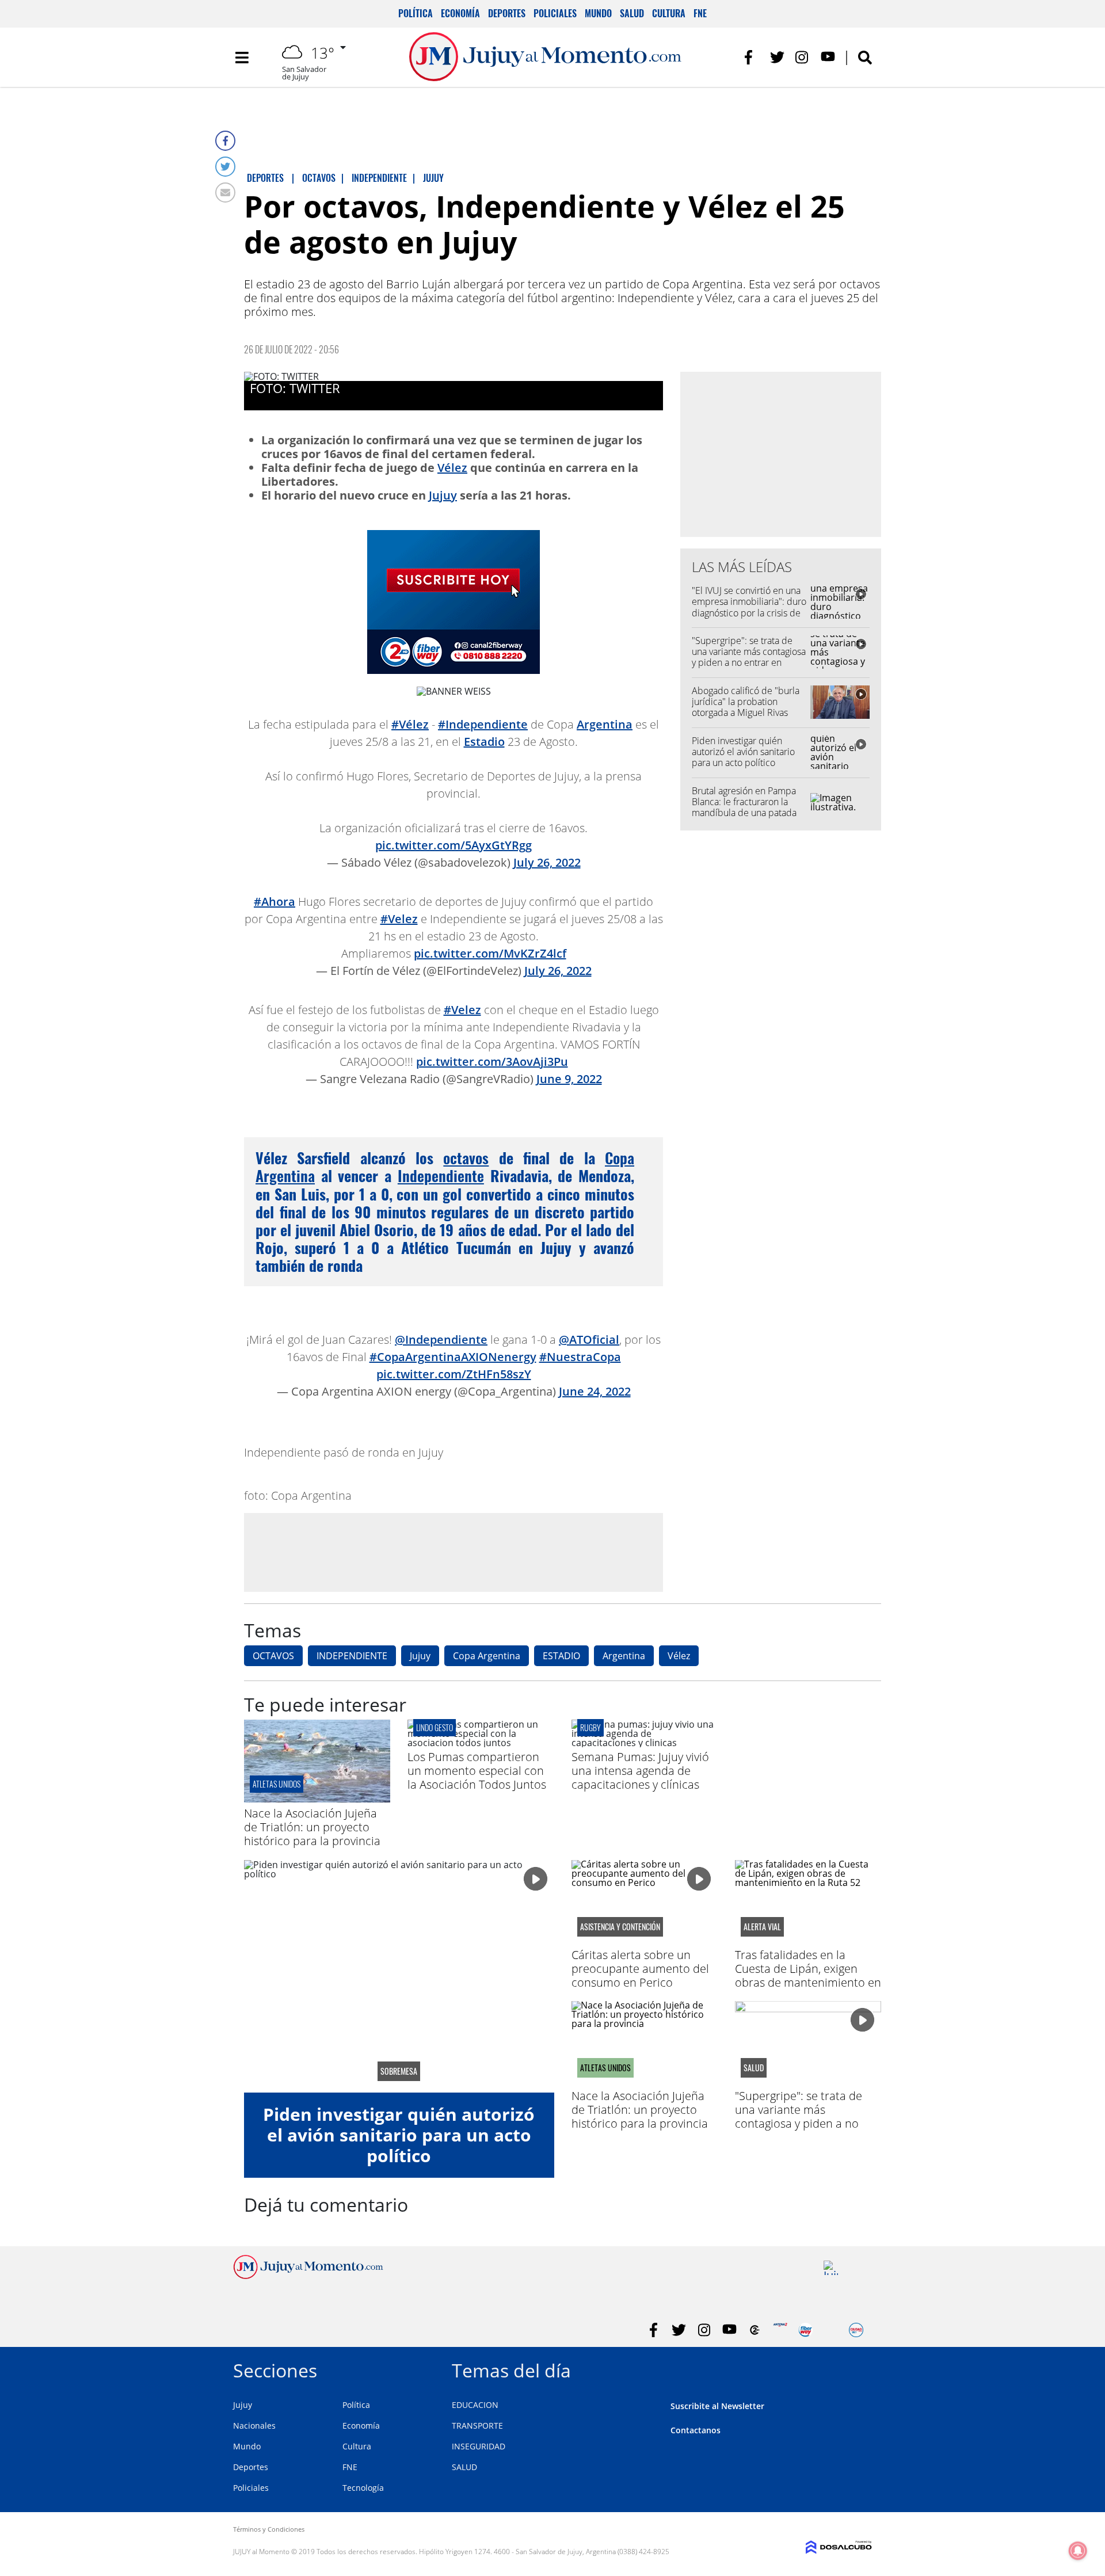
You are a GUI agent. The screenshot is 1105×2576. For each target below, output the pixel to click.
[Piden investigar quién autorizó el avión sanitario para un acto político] (399, 1976)
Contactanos (696, 2430)
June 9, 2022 (569, 1079)
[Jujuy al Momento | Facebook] (752, 57)
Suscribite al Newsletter (717, 2406)
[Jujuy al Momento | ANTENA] (780, 2330)
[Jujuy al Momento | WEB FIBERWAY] (805, 2330)
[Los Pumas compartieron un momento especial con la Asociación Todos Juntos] (481, 1743)
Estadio (484, 742)
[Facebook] (225, 141)
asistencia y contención (620, 1927)
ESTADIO (561, 1656)
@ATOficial (589, 1340)
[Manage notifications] (1078, 2551)
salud (754, 2068)
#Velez (399, 919)
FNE (700, 13)
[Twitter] (225, 167)
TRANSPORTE (477, 2426)
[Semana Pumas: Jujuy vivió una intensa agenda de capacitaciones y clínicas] (645, 1743)
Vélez (452, 468)
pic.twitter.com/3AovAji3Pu (492, 1062)
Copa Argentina (487, 1656)
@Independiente (441, 1340)
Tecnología (363, 2488)
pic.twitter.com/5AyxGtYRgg (454, 845)
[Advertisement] (454, 1552)
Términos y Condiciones (269, 2529)
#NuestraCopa (580, 1357)
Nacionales (254, 2426)
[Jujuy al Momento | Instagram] (803, 57)
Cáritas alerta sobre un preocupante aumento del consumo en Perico (640, 1969)
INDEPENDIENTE (352, 1656)
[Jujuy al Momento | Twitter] (777, 57)
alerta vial (762, 1927)
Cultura (669, 13)
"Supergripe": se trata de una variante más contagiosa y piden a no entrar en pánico (749, 657)
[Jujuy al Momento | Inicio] (859, 2369)
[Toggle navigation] (242, 58)
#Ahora (275, 902)
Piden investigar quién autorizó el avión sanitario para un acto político (743, 752)
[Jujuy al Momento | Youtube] (828, 57)
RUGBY (590, 1727)
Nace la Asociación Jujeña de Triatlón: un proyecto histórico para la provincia (312, 1827)
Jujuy (443, 495)
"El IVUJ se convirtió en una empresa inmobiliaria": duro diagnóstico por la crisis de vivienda (749, 607)
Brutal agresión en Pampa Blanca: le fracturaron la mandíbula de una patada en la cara (744, 807)
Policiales (555, 13)
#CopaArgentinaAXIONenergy (453, 1357)
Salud (632, 13)
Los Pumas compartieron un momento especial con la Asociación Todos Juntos (477, 1771)
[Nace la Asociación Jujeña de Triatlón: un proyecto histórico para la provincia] (317, 1799)
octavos (466, 1158)
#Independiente (483, 724)
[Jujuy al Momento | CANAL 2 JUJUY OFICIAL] (755, 2330)
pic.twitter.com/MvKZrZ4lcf (490, 953)
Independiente (441, 1175)
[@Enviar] (225, 193)
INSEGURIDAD (479, 2446)
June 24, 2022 (595, 1391)
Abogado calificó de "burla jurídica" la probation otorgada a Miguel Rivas (746, 702)
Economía (460, 13)
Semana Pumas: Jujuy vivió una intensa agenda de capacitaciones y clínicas (640, 1771)
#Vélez (410, 724)
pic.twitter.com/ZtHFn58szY (454, 1374)
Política (416, 13)
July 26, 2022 (547, 862)
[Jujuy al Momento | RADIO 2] (831, 2268)
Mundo (598, 13)
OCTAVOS (273, 1656)
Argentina (605, 724)
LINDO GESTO (435, 1727)
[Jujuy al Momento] (308, 2276)
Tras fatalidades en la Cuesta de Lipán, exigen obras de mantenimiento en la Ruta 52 (808, 1975)
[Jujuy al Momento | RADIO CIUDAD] (856, 2330)
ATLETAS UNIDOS (277, 1784)
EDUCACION (475, 2405)
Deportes (507, 13)
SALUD (464, 2467)
